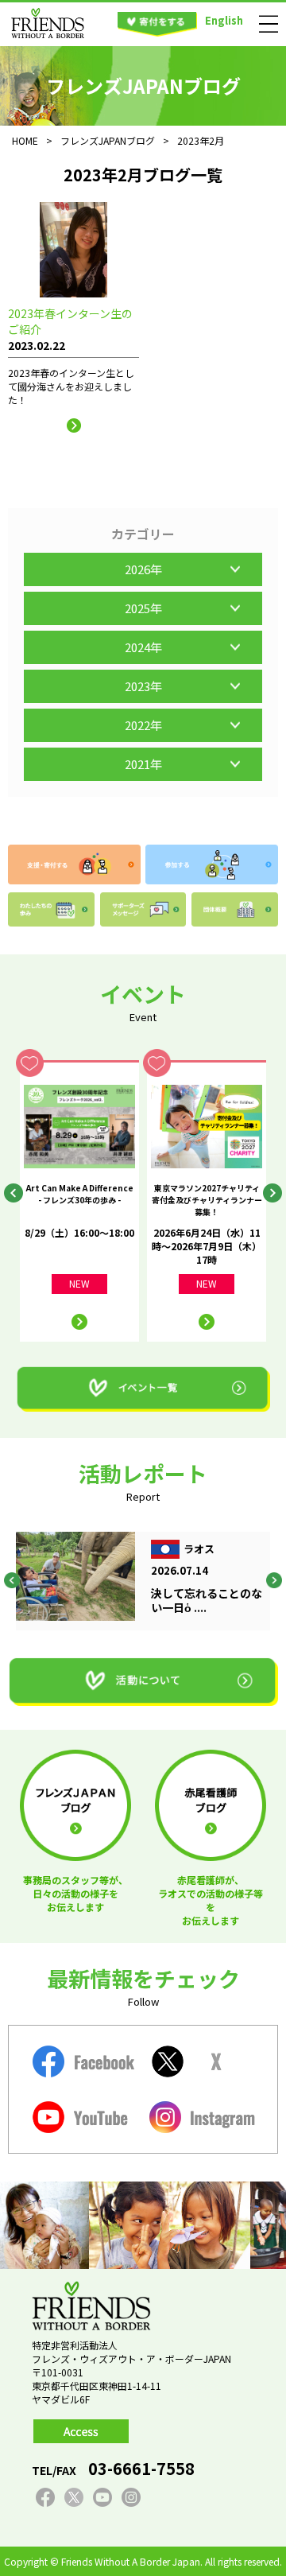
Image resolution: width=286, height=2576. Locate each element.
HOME (25, 140)
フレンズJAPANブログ (108, 140)
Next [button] (272, 1193)
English (224, 20)
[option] (79, 1201)
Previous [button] (14, 1193)
